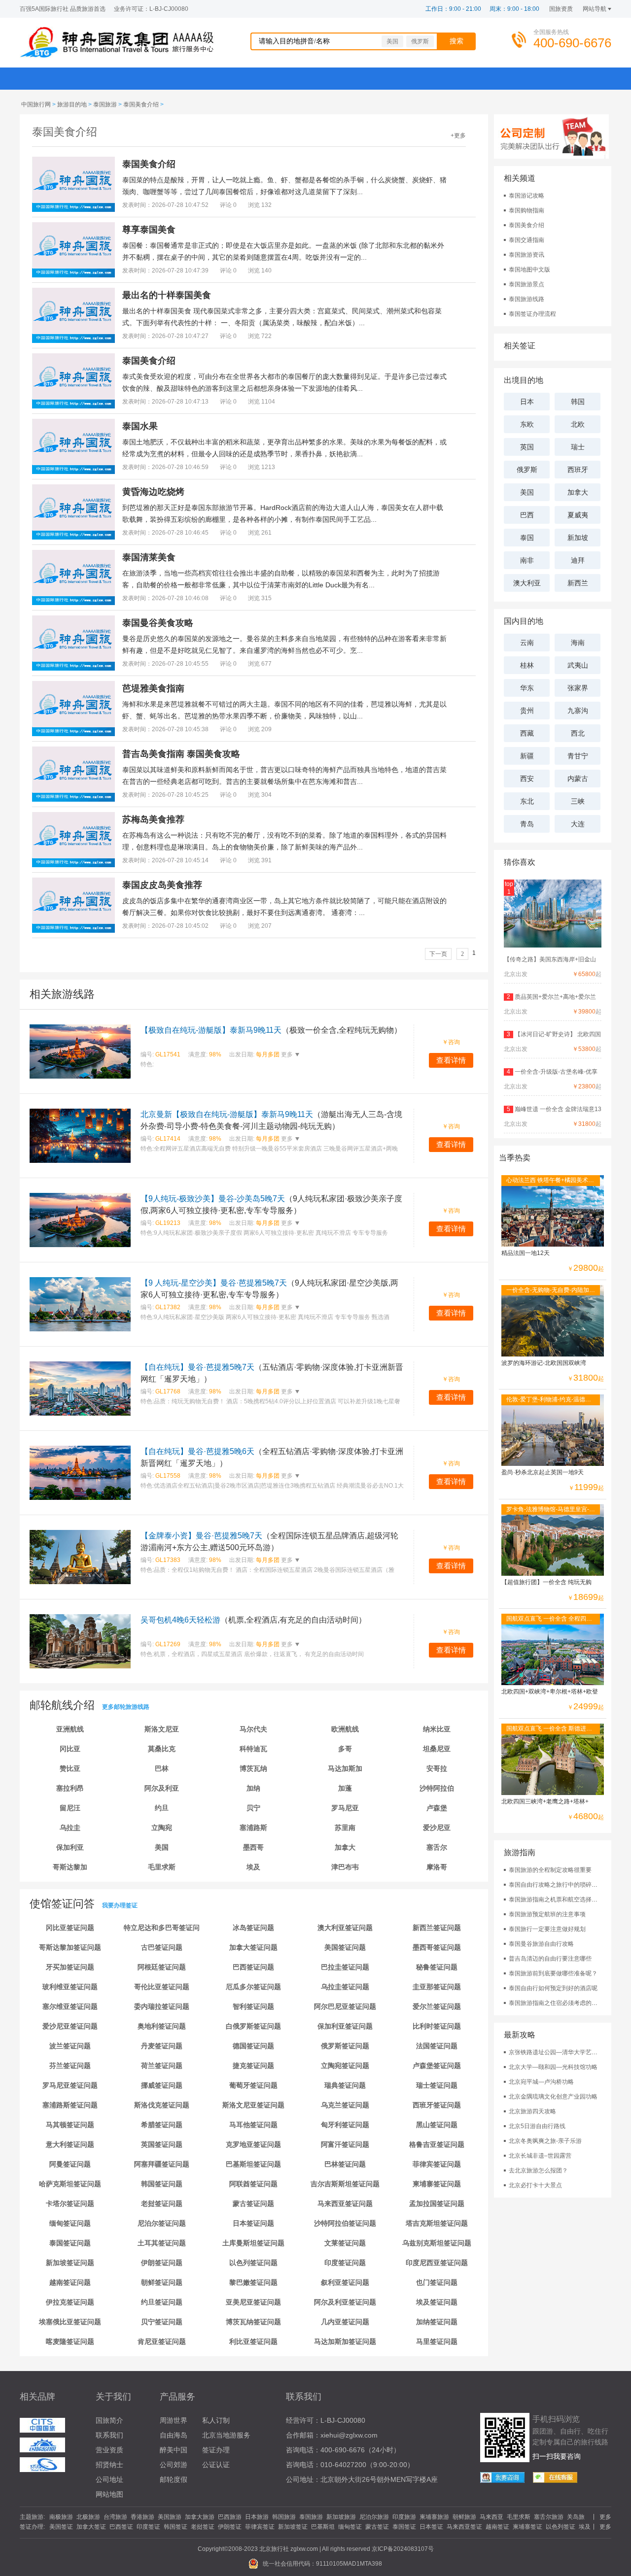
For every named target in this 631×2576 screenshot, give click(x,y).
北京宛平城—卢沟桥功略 (541, 2082)
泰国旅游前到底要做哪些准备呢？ (553, 1973)
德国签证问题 (253, 2046)
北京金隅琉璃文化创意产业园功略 (553, 2097)
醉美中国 (174, 2450)
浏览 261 (260, 533)
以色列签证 (561, 2527)
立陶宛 (162, 1828)
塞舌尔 (437, 1847)
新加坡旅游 (341, 2517)
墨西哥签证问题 (437, 1947)
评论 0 (228, 205)
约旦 (162, 1808)
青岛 (527, 824)
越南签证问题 (70, 2282)
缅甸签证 (350, 2527)
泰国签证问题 (70, 2243)
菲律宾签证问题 (437, 2164)
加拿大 (345, 1847)
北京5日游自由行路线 (537, 2126)
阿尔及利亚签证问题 (345, 2302)
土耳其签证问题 (162, 2243)
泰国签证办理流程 (532, 314)
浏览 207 (260, 926)
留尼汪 (70, 1808)
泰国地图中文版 (529, 270)
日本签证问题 (253, 2223)
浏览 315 (260, 598)
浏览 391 (260, 860)
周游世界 (174, 2420)
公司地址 (109, 2479)
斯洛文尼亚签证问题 (253, 2105)
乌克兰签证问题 (345, 2105)
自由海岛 (174, 2435)
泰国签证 (404, 2527)
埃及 (253, 1867)
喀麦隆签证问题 (70, 2341)
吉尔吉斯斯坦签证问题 (345, 2184)
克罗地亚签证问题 (253, 2144)
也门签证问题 (437, 2282)
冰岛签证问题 (253, 1928)
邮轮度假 (174, 2479)
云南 (527, 643)
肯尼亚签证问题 (162, 2341)
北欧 (578, 424)
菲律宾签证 (260, 2527)
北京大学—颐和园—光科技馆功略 (553, 2067)
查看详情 (451, 1060)
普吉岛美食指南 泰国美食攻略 (181, 754)
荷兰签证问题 (162, 2066)
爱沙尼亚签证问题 (70, 2026)
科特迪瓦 (253, 1749)
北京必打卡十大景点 (535, 2185)
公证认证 (216, 2465)
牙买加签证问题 (70, 1967)
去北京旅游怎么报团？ (538, 2170)
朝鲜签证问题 (162, 2282)
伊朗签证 (230, 2527)
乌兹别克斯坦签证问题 (437, 2243)
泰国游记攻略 (526, 196)
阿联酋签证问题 (253, 2184)
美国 (392, 41)
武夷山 (578, 665)
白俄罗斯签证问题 (253, 2026)
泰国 (527, 538)
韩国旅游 (284, 2517)
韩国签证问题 (162, 2184)
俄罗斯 (420, 41)
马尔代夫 (253, 1729)
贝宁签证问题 (162, 2322)
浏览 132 (260, 205)
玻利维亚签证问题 (70, 1987)
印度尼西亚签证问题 (437, 2263)
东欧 (527, 424)
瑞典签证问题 (345, 2085)
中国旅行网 (36, 104)
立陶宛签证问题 (345, 2066)
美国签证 (61, 2527)
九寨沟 (578, 711)
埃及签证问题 (437, 2302)
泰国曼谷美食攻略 (158, 623)
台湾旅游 (115, 2517)
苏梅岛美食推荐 (153, 819)
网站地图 (109, 2494)
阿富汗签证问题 (345, 2144)
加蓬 (345, 1788)
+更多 (458, 136)
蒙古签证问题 (253, 2203)
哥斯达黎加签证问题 (70, 1947)
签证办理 (216, 2450)
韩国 (578, 402)
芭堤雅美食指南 (153, 688)
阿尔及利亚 (162, 1788)
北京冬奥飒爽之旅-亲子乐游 (545, 2141)
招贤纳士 (109, 2465)
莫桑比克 (162, 1749)
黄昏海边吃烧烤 (153, 492)
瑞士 (578, 447)
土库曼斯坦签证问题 (253, 2243)
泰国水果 (140, 426)
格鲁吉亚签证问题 (437, 2144)
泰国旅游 (105, 104)
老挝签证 (203, 2527)
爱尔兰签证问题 (437, 2006)
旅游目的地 (72, 104)
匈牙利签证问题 (345, 2125)
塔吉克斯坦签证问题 (437, 2223)
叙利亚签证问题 (345, 2282)
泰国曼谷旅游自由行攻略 (541, 1944)
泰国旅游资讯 (526, 255)
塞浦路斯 (253, 1828)
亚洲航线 (70, 1729)
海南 (578, 643)
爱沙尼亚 (437, 1828)
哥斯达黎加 (70, 1867)
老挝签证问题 (162, 2203)
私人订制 (216, 2420)
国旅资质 (561, 9)
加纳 (253, 1788)
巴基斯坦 (323, 2527)
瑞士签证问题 (437, 2085)
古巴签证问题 (162, 1947)
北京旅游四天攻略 (532, 2111)
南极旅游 (61, 2517)
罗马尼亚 (345, 1808)
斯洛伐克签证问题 (162, 2105)
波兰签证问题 (70, 2046)
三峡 (578, 801)
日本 (527, 402)
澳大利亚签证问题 (345, 1928)
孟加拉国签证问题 (437, 2203)
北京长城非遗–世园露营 (540, 2156)
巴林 (162, 1768)
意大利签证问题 (70, 2144)
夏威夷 (578, 515)
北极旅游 (88, 2517)
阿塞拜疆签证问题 (162, 2164)
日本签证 (431, 2527)
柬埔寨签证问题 (437, 2184)
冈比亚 (70, 1749)
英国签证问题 (162, 2144)
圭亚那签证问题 (437, 1987)
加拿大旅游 (200, 2517)
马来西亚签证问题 (345, 2203)
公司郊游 (174, 2465)
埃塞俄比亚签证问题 (70, 2322)
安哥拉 (437, 1768)
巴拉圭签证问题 (345, 1967)
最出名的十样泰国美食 (167, 295)
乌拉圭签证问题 (345, 1987)
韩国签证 (175, 2527)
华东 (527, 688)
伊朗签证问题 (162, 2263)
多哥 (345, 1749)
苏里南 (345, 1828)
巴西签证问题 (253, 1967)
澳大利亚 (527, 583)
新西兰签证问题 (437, 1928)
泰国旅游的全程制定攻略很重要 (550, 1870)
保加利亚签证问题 (345, 2026)
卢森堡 (437, 1808)
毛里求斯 (162, 1867)
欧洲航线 (345, 1729)
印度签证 (148, 2527)
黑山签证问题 (437, 2125)
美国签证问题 (345, 1947)
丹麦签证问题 (162, 2046)
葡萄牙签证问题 (253, 2085)
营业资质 (109, 2450)
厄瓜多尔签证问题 (253, 1987)
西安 (527, 779)
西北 (578, 733)
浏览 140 (260, 271)
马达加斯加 (345, 1768)
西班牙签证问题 (437, 2105)
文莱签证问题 (345, 2243)
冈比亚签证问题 (70, 1928)
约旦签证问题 (162, 2302)
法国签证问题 (437, 2046)
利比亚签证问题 (253, 2341)
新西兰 (578, 583)
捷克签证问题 (253, 2066)
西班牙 (578, 470)
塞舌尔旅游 (549, 2517)
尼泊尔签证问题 (162, 2223)
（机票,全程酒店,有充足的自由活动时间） (253, 1620)
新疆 (527, 756)
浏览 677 (260, 664)
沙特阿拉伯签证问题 (345, 2223)
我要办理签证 (120, 1905)
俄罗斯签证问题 (345, 2046)
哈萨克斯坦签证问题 (70, 2184)
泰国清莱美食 (149, 557)
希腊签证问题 (162, 2125)
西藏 (527, 733)
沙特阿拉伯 (437, 1788)
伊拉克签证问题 (70, 2302)
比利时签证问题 (437, 2026)
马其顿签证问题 (70, 2125)
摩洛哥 (437, 1867)
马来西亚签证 (464, 2527)
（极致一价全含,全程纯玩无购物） (271, 1030)
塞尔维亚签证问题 (70, 2006)
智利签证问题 (253, 2006)
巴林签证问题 (345, 2164)
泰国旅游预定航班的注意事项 (547, 1914)
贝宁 (253, 1808)
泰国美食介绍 (141, 104)
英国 (527, 447)
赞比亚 (70, 1768)
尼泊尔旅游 (374, 2517)
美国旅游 (170, 2517)
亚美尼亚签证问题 (253, 2302)
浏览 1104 (262, 402)
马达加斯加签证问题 (345, 2341)
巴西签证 (121, 2527)
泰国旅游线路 (526, 299)
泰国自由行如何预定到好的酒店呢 (553, 1988)
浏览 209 (260, 729)
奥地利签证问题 (162, 2026)
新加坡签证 (293, 2527)
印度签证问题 (345, 2263)
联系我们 (109, 2435)
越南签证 (497, 2527)
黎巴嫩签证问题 (253, 2282)
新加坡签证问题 (70, 2263)
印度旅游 (404, 2517)
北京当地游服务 (226, 2435)
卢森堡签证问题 (437, 2066)
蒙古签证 (377, 2527)
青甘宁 (578, 756)
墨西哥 (253, 1847)
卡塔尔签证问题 (70, 2203)
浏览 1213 (262, 467)
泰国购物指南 (526, 210)
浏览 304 (260, 795)
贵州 (527, 711)
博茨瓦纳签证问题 (253, 2322)
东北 (527, 801)
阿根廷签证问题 (162, 1967)
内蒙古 (578, 779)
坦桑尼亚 (437, 1749)
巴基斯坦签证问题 (253, 2164)
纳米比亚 (437, 1729)
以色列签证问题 (253, 2263)
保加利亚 (70, 1847)
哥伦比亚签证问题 (162, 1987)
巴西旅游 (230, 2517)
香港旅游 (142, 2517)
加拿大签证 (91, 2527)
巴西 (527, 515)
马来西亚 (491, 2517)
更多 (286, 1054)
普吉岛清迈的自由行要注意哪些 (550, 1959)
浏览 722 (260, 336)
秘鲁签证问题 (437, 1967)
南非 (527, 560)
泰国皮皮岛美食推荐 (162, 885)
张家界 (578, 688)
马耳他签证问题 (253, 2125)
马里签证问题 (437, 2341)
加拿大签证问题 (253, 1947)
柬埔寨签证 (527, 2527)
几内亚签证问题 (345, 2322)
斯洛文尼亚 (162, 1729)
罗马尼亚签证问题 (70, 2085)
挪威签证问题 (162, 2085)
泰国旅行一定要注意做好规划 (547, 1929)
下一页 (438, 954)
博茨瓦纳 (253, 1768)
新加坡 (578, 538)
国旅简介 (109, 2420)
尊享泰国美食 (149, 230)
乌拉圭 (70, 1828)
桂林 (527, 665)
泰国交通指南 (526, 240)
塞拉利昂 (70, 1788)
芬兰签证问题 (70, 2066)
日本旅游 (257, 2517)
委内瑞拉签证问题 (162, 2006)
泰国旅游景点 (526, 284)
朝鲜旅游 (464, 2517)
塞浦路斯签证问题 (70, 2105)
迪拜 (578, 560)
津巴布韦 (345, 1867)
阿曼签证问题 (70, 2164)
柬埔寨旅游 (434, 2517)
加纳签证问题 (437, 2322)
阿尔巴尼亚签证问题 (345, 2006)
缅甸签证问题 (70, 2223)
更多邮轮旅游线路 (126, 1707)
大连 (578, 824)
